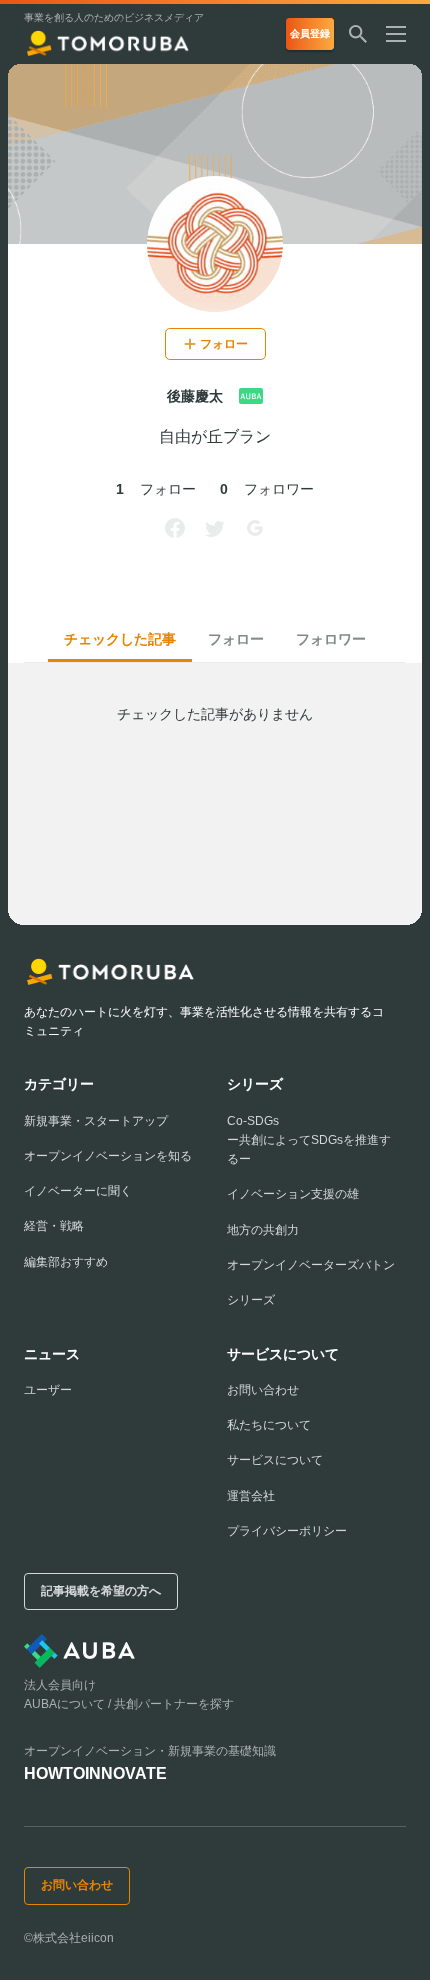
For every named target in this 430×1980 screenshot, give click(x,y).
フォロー (236, 639)
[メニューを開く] (404, 34)
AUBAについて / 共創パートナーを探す (129, 1704)
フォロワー (331, 639)
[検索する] (358, 34)
